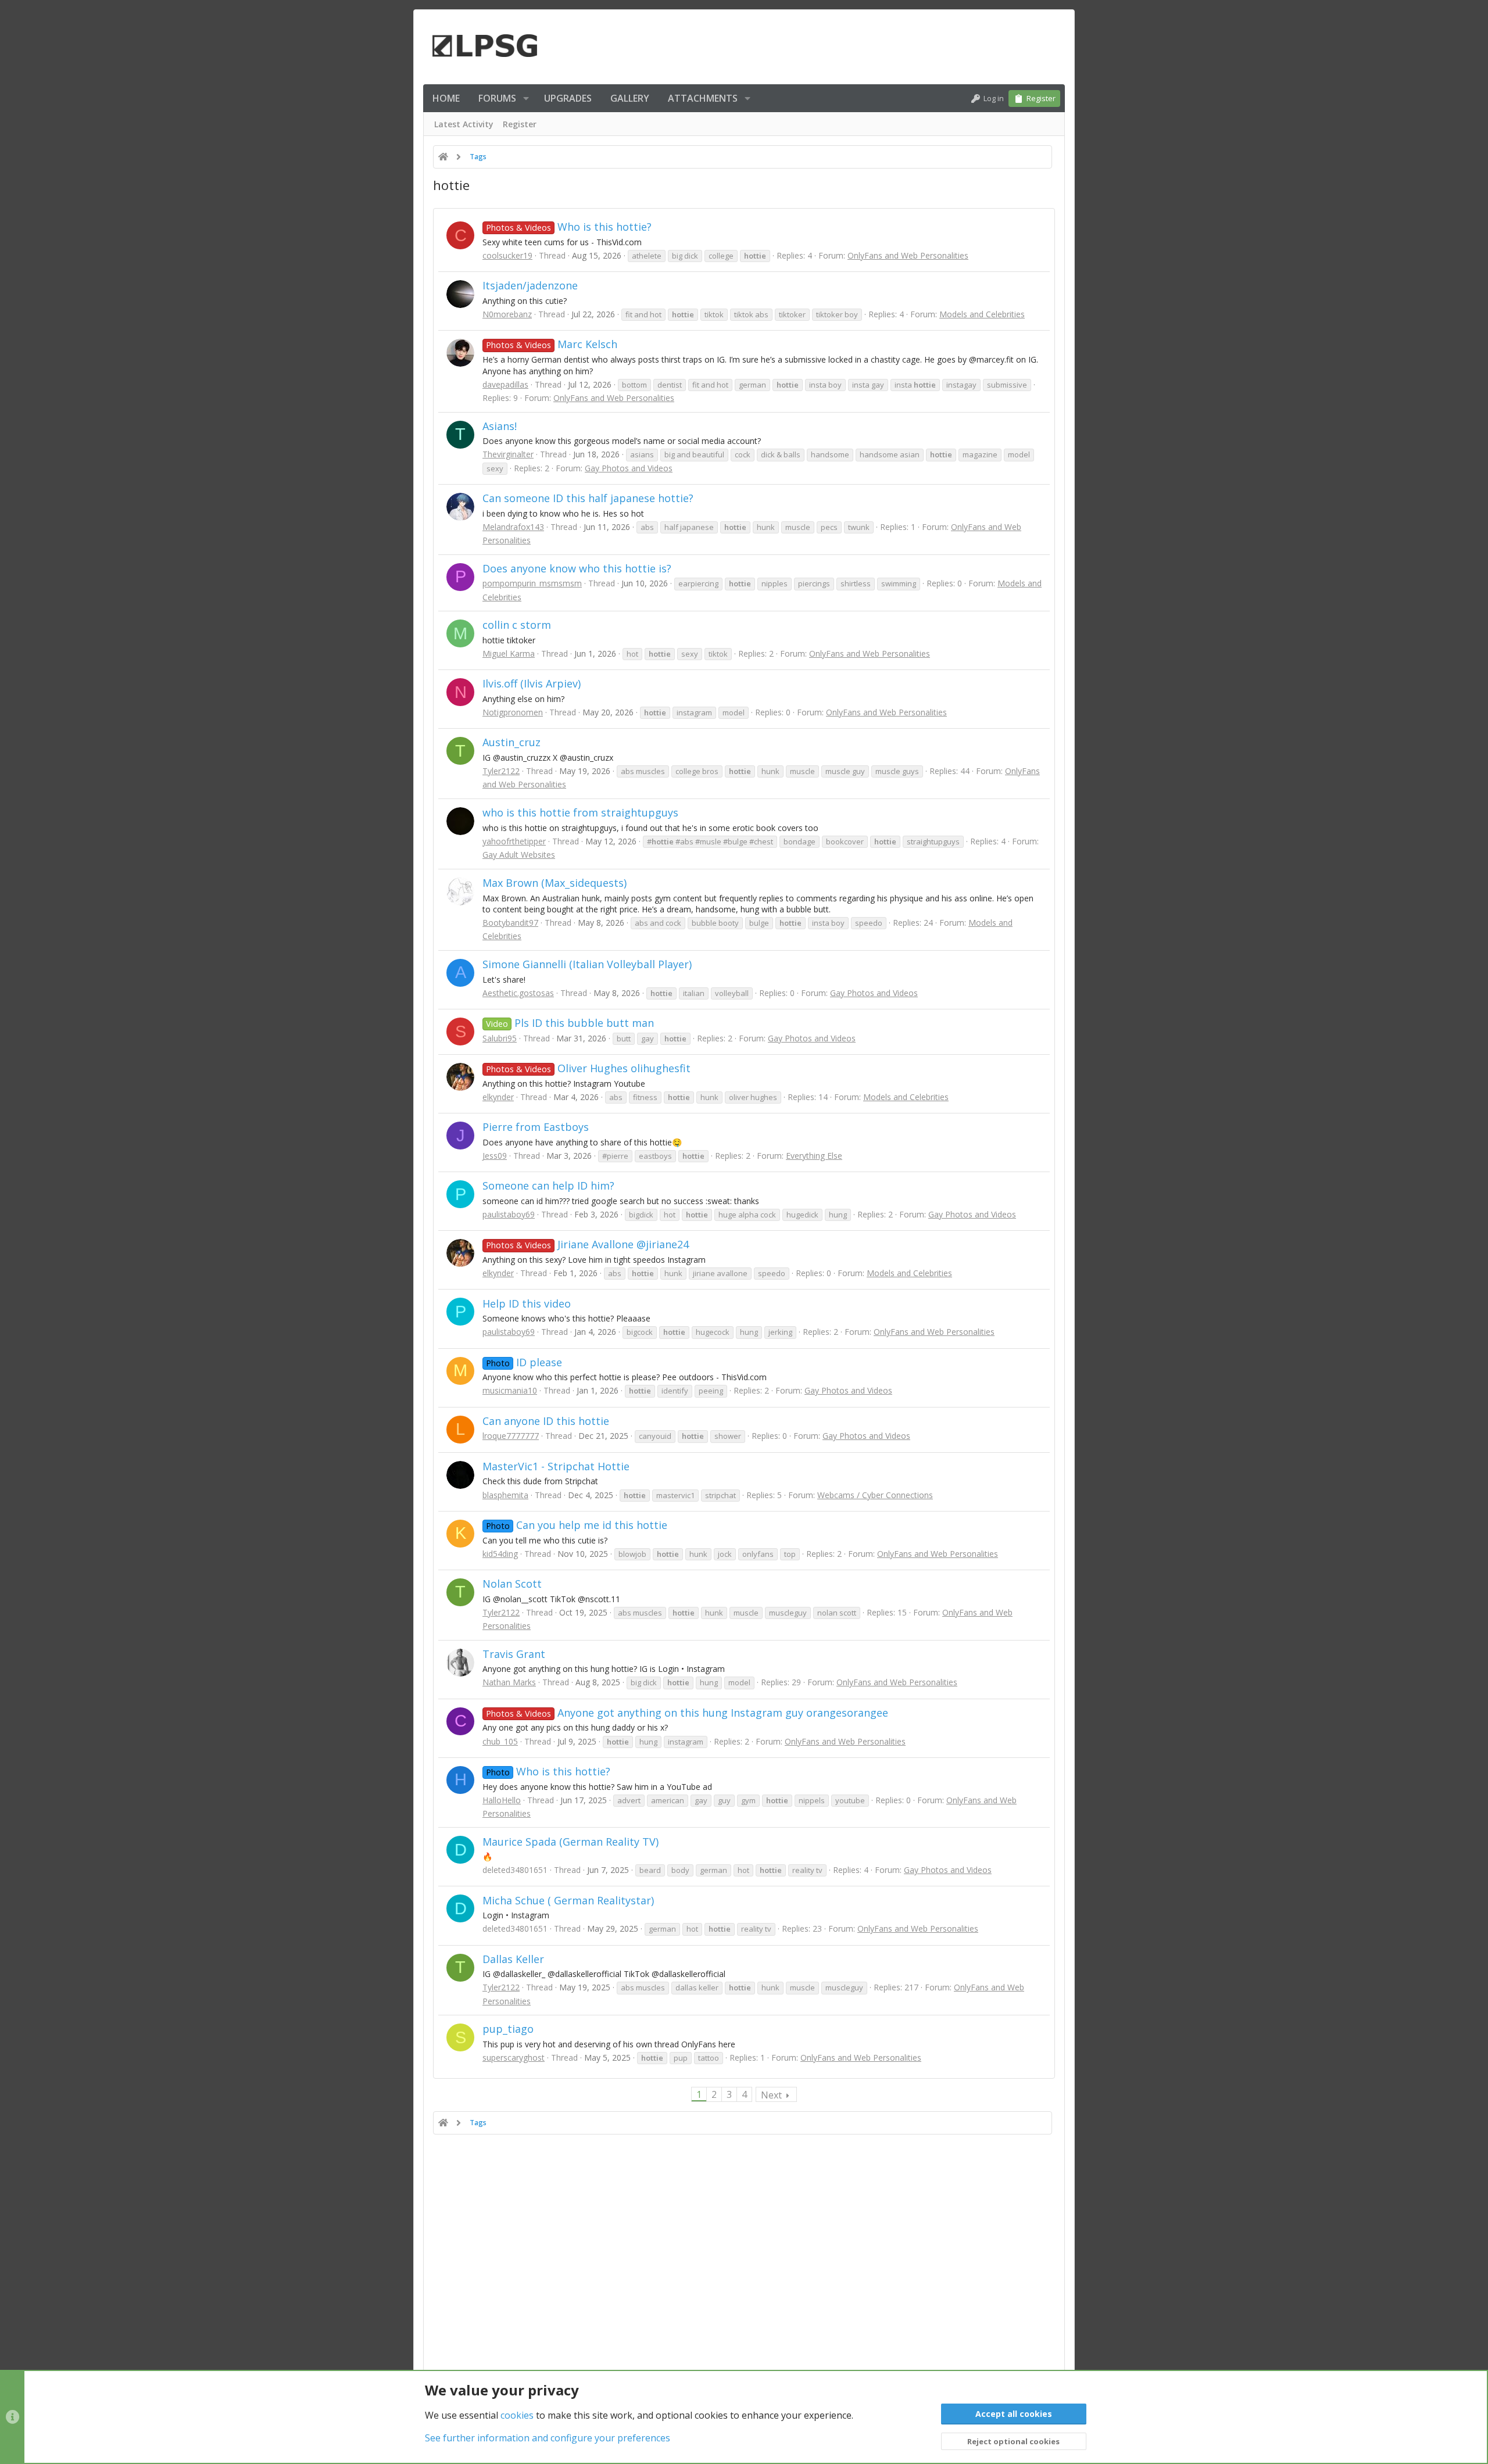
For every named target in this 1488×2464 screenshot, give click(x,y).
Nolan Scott (512, 1584)
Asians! (500, 426)
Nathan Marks (509, 1682)
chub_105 (500, 1741)
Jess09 (495, 1156)
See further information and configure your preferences (548, 2438)
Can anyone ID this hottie (546, 1421)
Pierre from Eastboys (536, 1127)
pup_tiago (508, 2029)
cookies (517, 2415)
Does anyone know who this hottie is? (577, 568)
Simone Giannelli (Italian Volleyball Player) (587, 964)
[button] (526, 98)
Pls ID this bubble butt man (570, 1023)
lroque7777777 (511, 1436)
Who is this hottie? (569, 227)
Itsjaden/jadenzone (530, 285)
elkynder (498, 1097)
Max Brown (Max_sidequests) (555, 883)
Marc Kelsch (552, 344)
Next (771, 2095)
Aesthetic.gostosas (518, 993)
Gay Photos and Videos (629, 468)
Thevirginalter (508, 454)
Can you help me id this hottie (577, 1525)
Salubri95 (500, 1038)
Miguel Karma (509, 653)
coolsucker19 (507, 255)
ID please (524, 1362)
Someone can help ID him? (548, 1186)
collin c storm (517, 625)
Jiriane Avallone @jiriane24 (587, 1244)
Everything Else (814, 1156)
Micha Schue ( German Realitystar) (568, 1900)
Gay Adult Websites (519, 855)
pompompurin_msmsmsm (532, 583)
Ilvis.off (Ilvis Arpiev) (532, 683)
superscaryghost (514, 2057)
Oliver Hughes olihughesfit (588, 1068)
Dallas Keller (513, 1959)
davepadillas (505, 384)
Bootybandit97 (510, 923)
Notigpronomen (513, 712)
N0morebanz (507, 314)
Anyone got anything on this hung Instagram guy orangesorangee (687, 1713)
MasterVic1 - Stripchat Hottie (556, 1466)
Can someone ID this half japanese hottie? (588, 498)
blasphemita (505, 1495)
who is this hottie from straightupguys (580, 812)
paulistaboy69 (509, 1214)
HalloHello (502, 1800)
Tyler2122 (501, 771)
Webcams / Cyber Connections (875, 1495)
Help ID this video (527, 1303)
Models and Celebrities (982, 314)
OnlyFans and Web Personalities (908, 255)
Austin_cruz (512, 742)
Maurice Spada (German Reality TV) (570, 1842)
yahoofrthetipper (514, 841)
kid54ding (500, 1554)
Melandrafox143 (513, 527)
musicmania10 (510, 1390)
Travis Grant (514, 1654)
